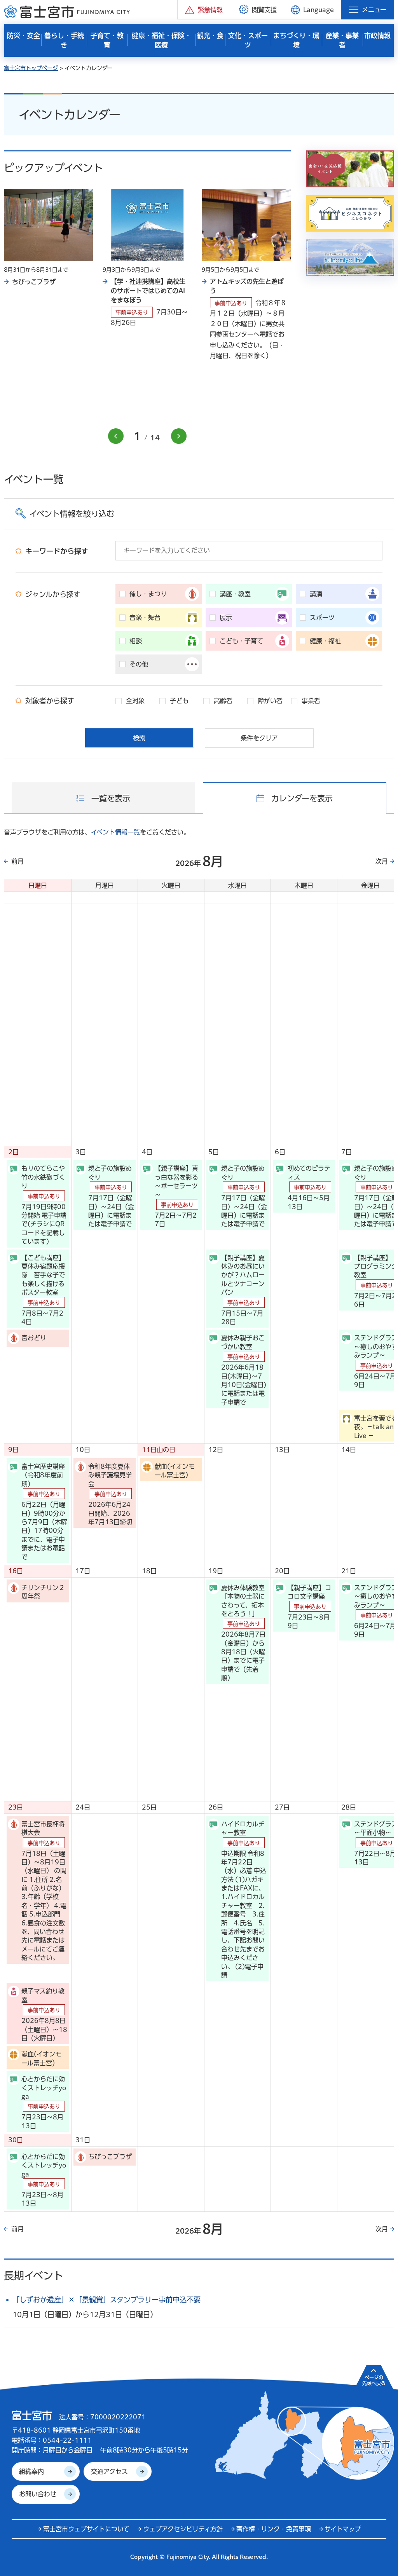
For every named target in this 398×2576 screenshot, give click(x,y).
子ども (179, 701)
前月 (17, 861)
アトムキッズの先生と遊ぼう (247, 286)
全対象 (135, 701)
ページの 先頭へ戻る (374, 2380)
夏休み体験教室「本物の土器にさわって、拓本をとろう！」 (243, 1633)
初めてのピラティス (309, 1187)
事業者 (311, 701)
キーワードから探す (57, 551)
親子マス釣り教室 (44, 2015)
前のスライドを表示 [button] (116, 436)
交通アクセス (109, 2471)
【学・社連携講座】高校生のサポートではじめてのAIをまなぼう (148, 291)
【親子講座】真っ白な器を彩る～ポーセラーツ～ (176, 1196)
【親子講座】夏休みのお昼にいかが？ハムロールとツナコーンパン (243, 1290)
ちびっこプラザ (34, 282)
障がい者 (270, 701)
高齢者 (223, 701)
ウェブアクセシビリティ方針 (183, 2529)
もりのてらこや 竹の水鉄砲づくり (44, 1205)
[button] (204, 10)
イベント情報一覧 (115, 832)
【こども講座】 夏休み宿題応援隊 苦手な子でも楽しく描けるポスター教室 (45, 1290)
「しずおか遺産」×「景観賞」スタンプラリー (106, 2300)
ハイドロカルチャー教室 (244, 1900)
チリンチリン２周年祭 (43, 1592)
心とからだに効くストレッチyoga (44, 2102)
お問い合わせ (38, 2494)
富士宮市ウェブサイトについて (86, 2529)
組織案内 (31, 2471)
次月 (382, 861)
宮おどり (34, 1338)
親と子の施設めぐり (111, 1196)
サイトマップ (343, 2529)
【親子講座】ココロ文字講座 (309, 1607)
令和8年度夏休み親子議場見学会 (110, 1494)
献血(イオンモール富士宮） (175, 1471)
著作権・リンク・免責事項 (274, 2529)
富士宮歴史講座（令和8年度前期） (44, 1512)
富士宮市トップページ (31, 68)
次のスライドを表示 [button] (179, 436)
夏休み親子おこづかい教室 (244, 1370)
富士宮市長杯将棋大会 (44, 1891)
